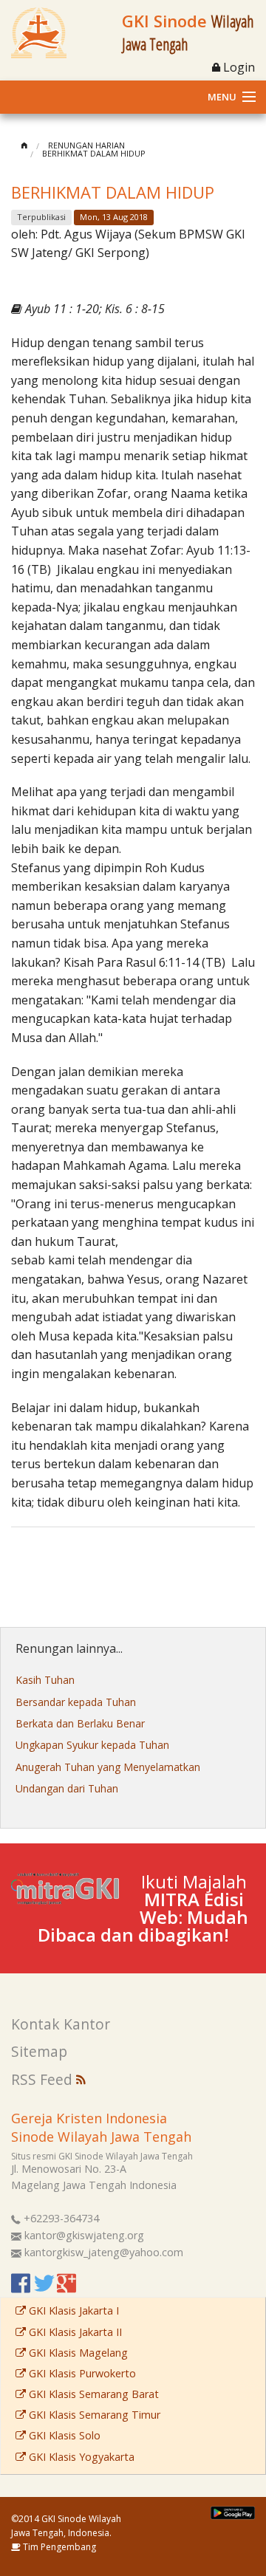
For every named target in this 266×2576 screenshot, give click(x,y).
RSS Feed (44, 2079)
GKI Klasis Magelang (77, 2353)
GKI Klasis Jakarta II (74, 2332)
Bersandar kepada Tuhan (76, 1702)
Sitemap (39, 2051)
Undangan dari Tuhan (67, 1788)
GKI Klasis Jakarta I (72, 2310)
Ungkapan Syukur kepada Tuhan (92, 1745)
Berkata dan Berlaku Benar (80, 1723)
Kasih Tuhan (45, 1680)
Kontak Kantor (61, 2024)
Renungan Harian (86, 145)
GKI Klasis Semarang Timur (93, 2415)
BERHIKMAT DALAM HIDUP (94, 153)
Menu (222, 97)
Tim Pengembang (58, 2547)
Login (238, 67)
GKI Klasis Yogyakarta (80, 2457)
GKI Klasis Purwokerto (81, 2373)
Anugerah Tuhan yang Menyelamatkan (108, 1767)
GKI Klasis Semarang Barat (92, 2394)
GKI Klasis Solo (63, 2435)
